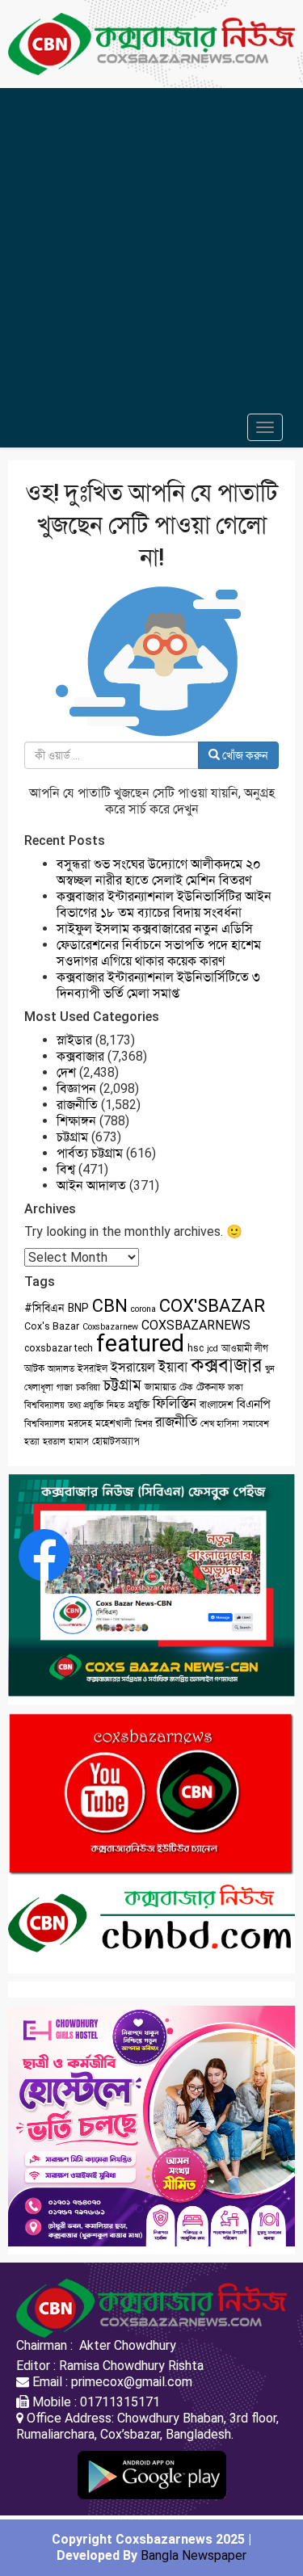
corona (143, 1309)
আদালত (61, 1369)
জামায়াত (160, 1387)
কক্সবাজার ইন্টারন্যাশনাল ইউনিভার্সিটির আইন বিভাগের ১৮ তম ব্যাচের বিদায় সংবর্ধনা (164, 904)
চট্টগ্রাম (72, 1137)
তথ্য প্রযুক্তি (86, 1405)
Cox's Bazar (52, 1326)
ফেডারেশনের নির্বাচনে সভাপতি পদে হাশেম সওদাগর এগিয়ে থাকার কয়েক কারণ (159, 953)
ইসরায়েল (133, 1367)
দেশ (66, 1072)
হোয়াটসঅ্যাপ (116, 1441)
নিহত (116, 1405)
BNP (78, 1308)
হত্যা (32, 1441)
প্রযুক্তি (139, 1405)
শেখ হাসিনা (220, 1424)
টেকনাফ (210, 1387)
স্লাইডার (74, 1040)
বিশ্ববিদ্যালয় (44, 1424)
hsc (196, 1348)
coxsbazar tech (59, 1348)
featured (140, 1343)
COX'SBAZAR (212, 1305)
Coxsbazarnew (110, 1327)
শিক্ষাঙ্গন (76, 1121)
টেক (186, 1387)
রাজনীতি (77, 1105)
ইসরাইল (93, 1368)
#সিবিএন (44, 1308)
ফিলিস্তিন (175, 1404)
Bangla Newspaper (194, 2555)
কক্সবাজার (80, 1056)
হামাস (79, 1441)
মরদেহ (80, 1423)
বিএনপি (253, 1404)
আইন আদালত (91, 1185)
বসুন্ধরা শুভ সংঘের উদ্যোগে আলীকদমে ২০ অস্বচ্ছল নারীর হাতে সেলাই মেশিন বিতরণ (159, 872)
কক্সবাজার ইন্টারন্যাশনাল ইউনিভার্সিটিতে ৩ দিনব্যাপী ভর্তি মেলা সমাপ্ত (158, 985)
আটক (34, 1368)
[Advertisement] (151, 248)
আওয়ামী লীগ (245, 1348)
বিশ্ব (66, 1169)
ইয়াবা (173, 1367)
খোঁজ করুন (244, 755)
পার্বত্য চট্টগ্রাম (90, 1153)
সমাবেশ (256, 1424)
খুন (270, 1369)
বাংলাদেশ (217, 1405)
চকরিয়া (88, 1387)
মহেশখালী (114, 1423)
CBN (110, 1306)
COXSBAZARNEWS (196, 1325)
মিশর (143, 1424)
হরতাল (54, 1441)
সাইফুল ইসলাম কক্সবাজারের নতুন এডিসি (155, 929)
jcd (213, 1349)
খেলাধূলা (39, 1387)
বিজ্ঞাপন (76, 1088)
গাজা (65, 1387)
